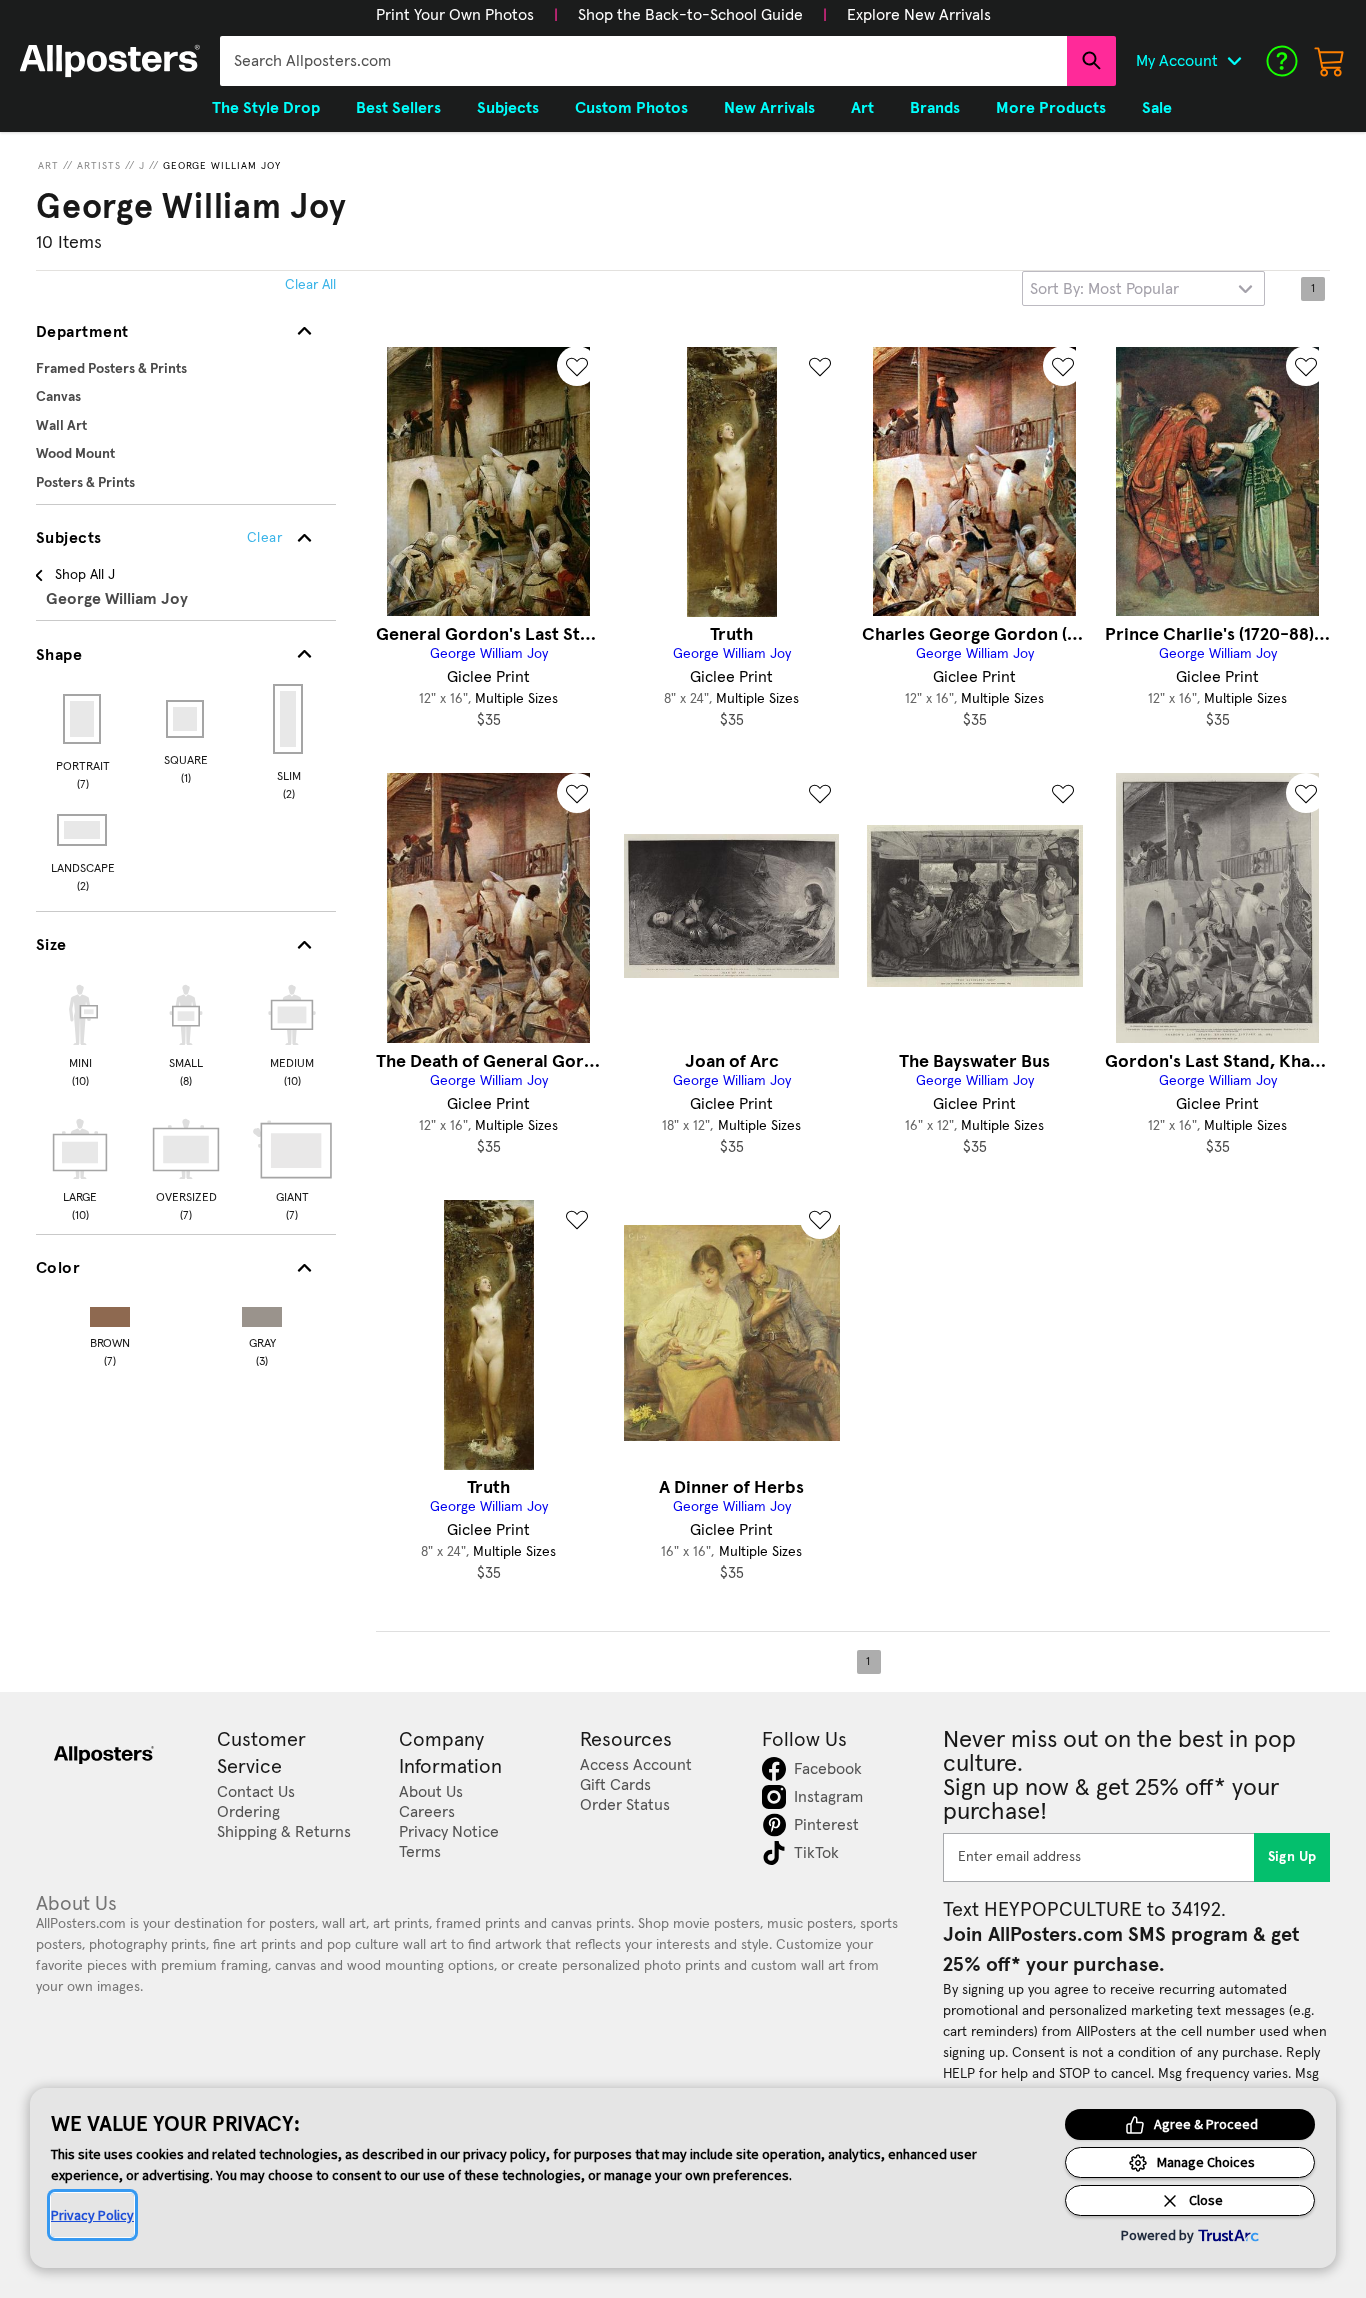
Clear (264, 538)
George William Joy (222, 166)
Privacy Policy (92, 2215)
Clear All (310, 285)
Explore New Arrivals (919, 15)
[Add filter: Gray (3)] (262, 1312)
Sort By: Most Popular (1104, 289)
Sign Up (1292, 1857)
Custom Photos (631, 108)
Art (48, 166)
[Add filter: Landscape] (83, 830)
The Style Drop (266, 108)
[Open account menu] (1234, 61)
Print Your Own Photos (455, 15)
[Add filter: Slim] (289, 719)
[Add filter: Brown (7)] (110, 1312)
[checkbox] (80, 1033)
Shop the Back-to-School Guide (690, 15)
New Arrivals (769, 108)
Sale (1157, 108)
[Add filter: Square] (186, 719)
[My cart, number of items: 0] (1330, 61)
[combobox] (643, 61)
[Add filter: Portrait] (83, 719)
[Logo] (110, 61)
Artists (99, 166)
